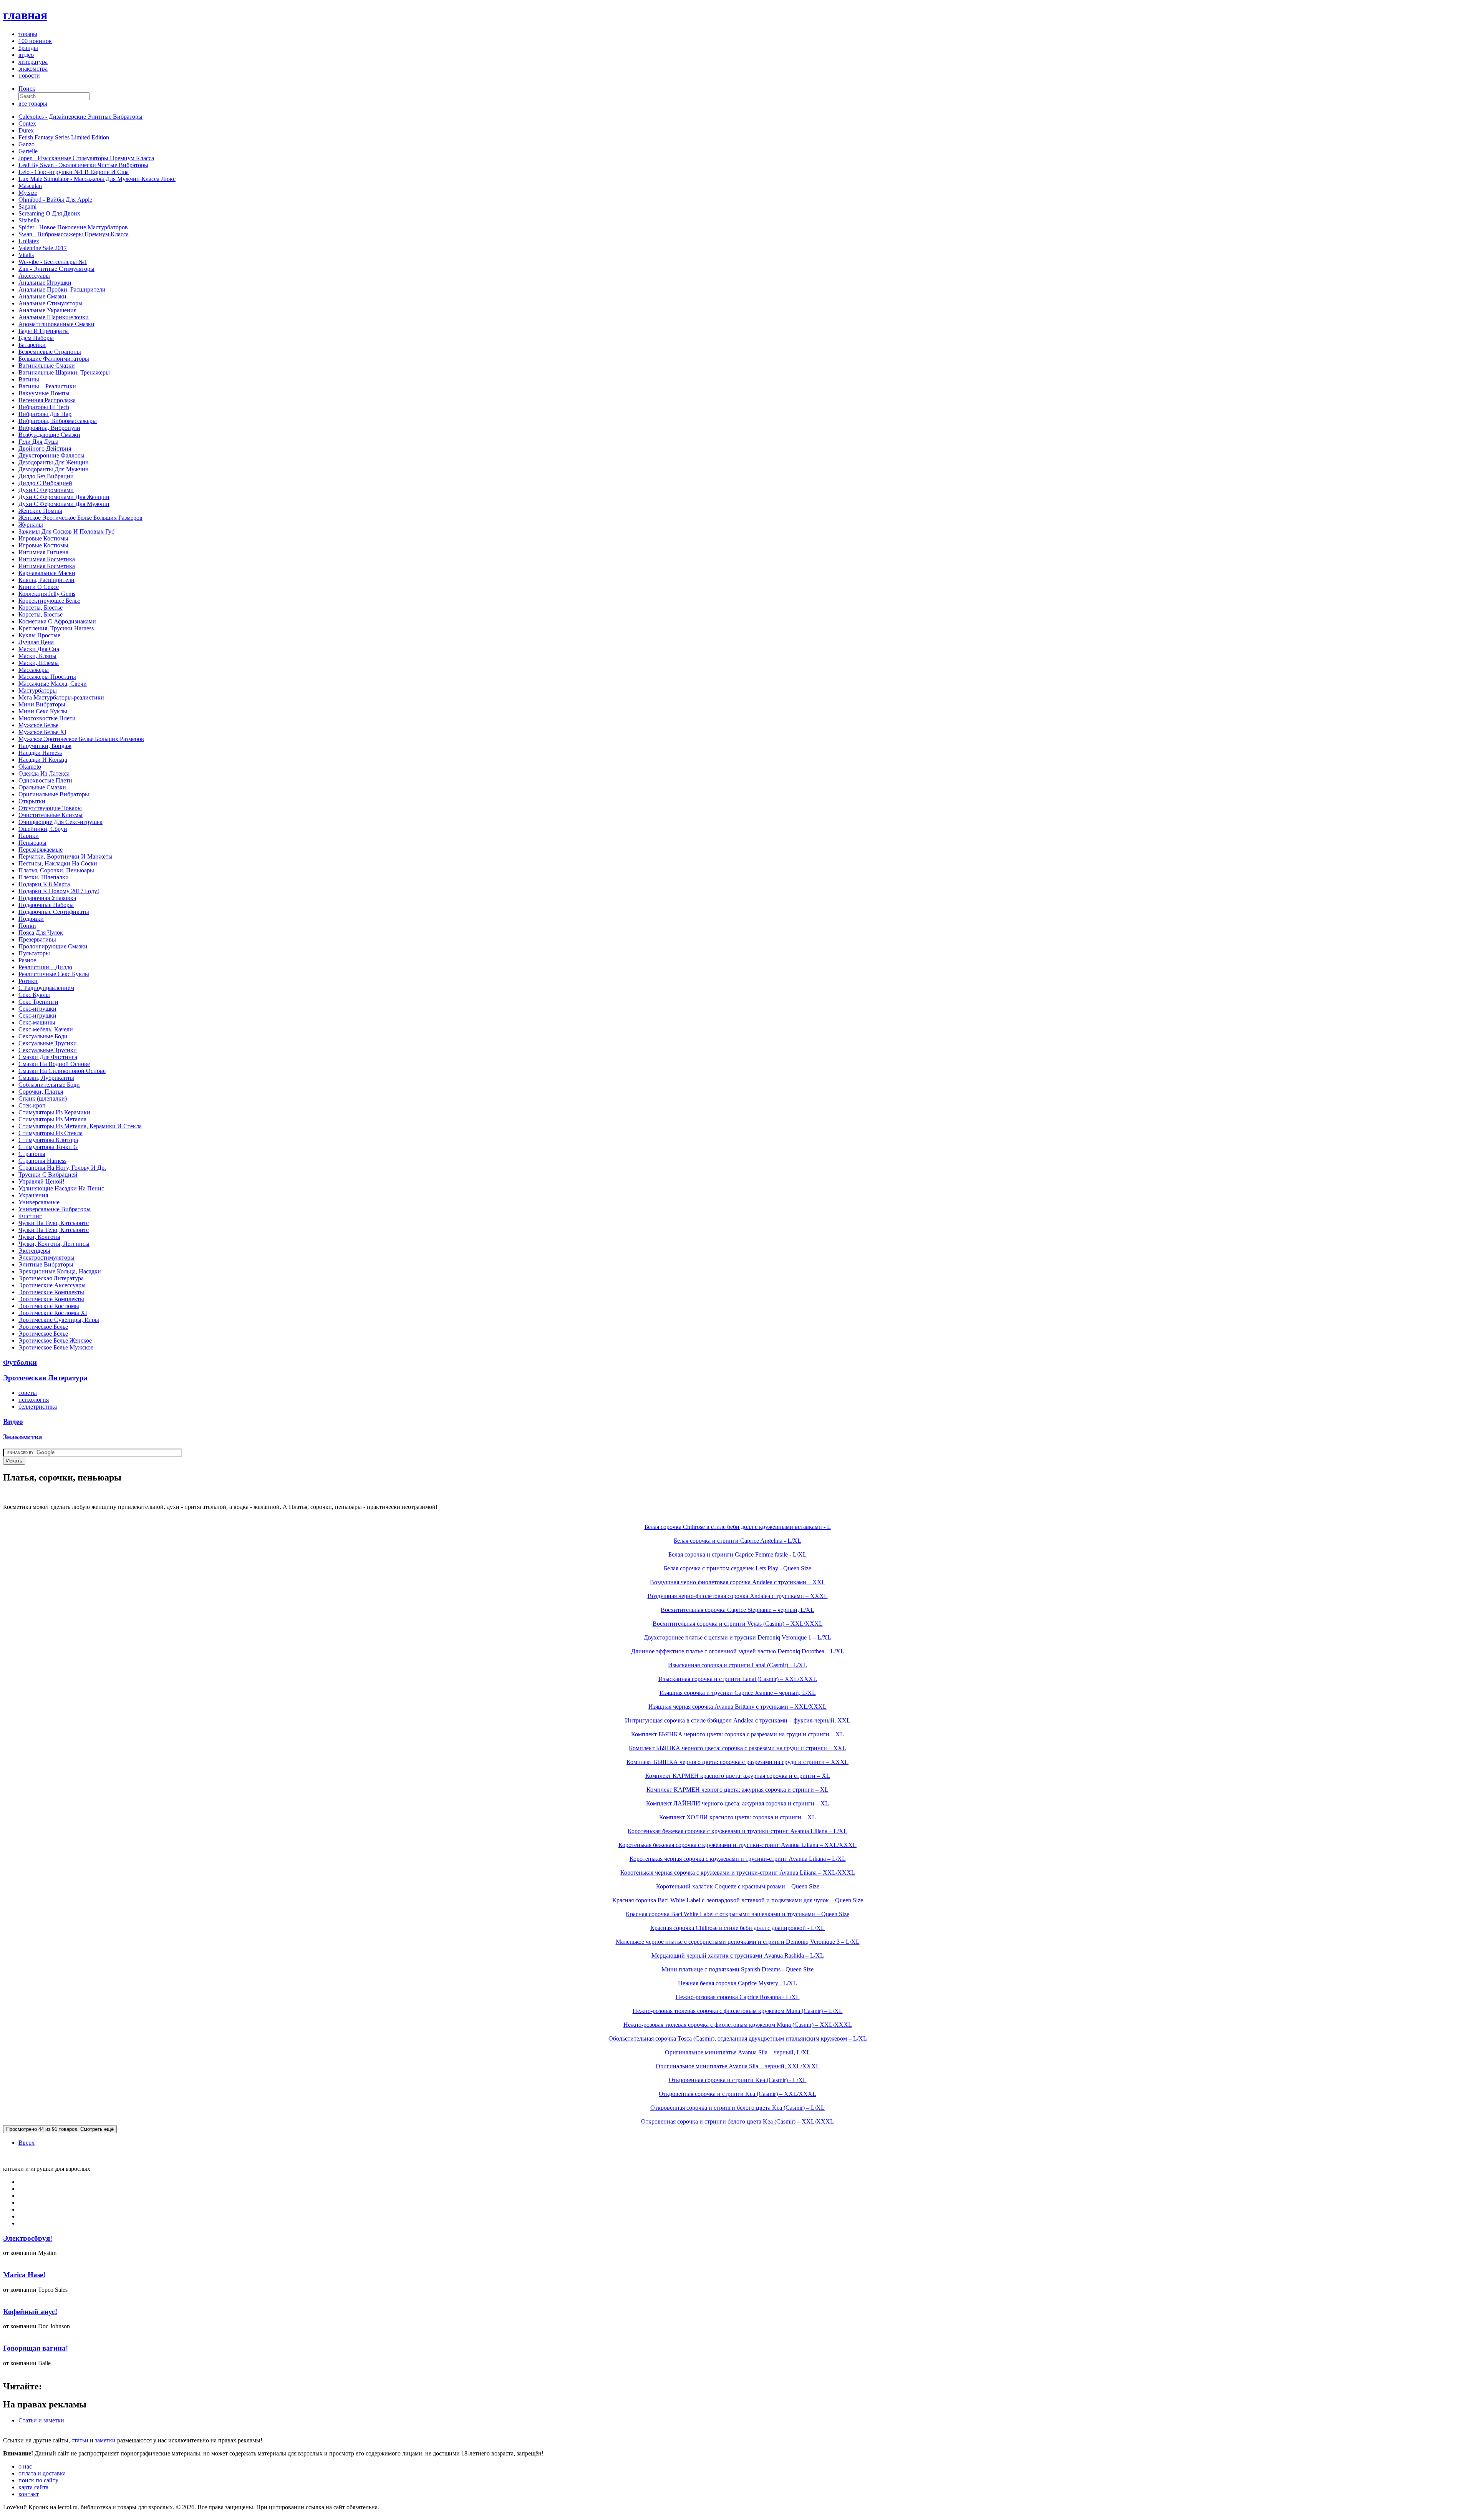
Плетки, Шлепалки (44, 877)
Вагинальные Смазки (47, 366)
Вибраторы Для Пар (45, 414)
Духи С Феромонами (46, 490)
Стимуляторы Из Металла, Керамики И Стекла (80, 1126)
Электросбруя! (28, 2238)
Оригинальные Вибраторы (54, 794)
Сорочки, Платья (41, 1092)
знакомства (33, 69)
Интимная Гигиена (43, 552)
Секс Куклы (34, 995)
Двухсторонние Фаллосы (51, 455)
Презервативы (37, 939)
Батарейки (32, 345)
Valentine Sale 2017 (43, 248)
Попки (27, 926)
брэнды (28, 48)
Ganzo (27, 144)
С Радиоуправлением (46, 988)
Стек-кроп (32, 1105)
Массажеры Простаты (47, 677)
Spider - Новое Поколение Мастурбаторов (73, 227)
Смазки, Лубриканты (46, 1078)
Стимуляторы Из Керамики (54, 1112)
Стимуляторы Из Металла (52, 1119)
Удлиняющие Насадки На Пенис (61, 1188)
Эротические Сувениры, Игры (59, 1320)
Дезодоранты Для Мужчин (54, 469)
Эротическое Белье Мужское (56, 1347)
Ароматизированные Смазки (56, 324)
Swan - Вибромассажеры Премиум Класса (74, 234)
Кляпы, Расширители (46, 580)
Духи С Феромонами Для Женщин (64, 497)
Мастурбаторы (38, 691)
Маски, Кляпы (37, 656)
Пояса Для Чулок (41, 933)
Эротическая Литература (51, 1278)
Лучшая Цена (36, 642)
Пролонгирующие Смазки (53, 946)
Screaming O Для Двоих (49, 213)
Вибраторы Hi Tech (44, 407)
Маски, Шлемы (39, 663)
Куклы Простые (39, 635)
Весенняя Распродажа (47, 400)
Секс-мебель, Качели (46, 1029)
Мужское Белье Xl (42, 732)
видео (26, 55)
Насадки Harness (40, 753)
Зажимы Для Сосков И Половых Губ (66, 531)
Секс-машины (37, 1022)
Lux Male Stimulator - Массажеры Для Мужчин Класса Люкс (97, 179)
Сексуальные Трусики (48, 1043)
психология (34, 1400)
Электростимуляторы (46, 1258)
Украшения (33, 1195)
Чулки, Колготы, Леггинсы (54, 1244)
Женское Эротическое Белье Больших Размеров (80, 518)
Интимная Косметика (47, 559)
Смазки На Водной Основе (54, 1064)
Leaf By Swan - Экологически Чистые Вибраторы (83, 165)
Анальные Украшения (47, 310)
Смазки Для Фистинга (48, 1057)
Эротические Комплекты (51, 1292)
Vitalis (26, 255)
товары (28, 34)
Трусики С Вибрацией (48, 1175)
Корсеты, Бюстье (41, 608)
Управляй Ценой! (41, 1181)
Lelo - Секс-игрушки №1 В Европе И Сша (74, 172)
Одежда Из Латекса (44, 773)
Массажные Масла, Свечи (53, 684)
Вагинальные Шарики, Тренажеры (64, 372)
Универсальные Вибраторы (55, 1209)
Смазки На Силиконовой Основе (62, 1071)
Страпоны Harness (42, 1161)
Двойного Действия (45, 448)
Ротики (28, 981)
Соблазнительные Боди (49, 1085)
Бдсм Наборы (36, 338)
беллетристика (38, 1407)
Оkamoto (30, 767)
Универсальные (39, 1202)
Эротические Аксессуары (52, 1285)
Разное (27, 960)
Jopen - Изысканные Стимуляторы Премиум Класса (86, 158)
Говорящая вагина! (36, 2348)
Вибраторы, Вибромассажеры (58, 421)
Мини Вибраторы (42, 704)
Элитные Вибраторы (46, 1264)
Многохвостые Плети (47, 718)
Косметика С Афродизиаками (57, 621)
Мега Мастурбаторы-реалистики (61, 697)
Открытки (32, 801)
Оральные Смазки (42, 787)
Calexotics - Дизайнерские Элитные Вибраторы (80, 117)
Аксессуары (34, 276)
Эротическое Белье (43, 1327)
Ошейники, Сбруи (43, 829)
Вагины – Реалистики (47, 386)
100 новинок (35, 41)
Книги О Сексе (39, 587)
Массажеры (34, 670)
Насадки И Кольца (43, 760)
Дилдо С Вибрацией (45, 483)
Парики (29, 836)
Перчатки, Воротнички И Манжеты (65, 856)
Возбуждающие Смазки (49, 435)
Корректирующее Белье (49, 601)
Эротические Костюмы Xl (53, 1313)
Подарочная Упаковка (47, 898)
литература (33, 62)
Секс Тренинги (38, 1002)
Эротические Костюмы (49, 1306)
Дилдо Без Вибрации (46, 476)
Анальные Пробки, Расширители (62, 289)
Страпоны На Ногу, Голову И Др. (62, 1168)
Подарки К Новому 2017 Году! (59, 891)
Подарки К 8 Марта (44, 884)
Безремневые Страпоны (50, 352)
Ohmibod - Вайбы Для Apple (55, 200)
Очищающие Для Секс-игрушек (60, 822)
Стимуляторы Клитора (48, 1140)
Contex (27, 124)
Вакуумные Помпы (44, 393)
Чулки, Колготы (39, 1237)
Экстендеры (34, 1251)
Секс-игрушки (37, 1009)
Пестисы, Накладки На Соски (58, 863)
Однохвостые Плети (45, 780)
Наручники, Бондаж (45, 746)
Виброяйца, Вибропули (49, 428)
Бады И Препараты (44, 331)
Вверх (27, 2143)
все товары (33, 104)
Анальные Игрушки (45, 283)
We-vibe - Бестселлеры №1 (53, 262)
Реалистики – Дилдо (45, 967)
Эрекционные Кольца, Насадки (60, 1271)
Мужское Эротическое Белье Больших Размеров (81, 739)
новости (29, 75)
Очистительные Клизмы (51, 815)
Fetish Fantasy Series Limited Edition (64, 137)
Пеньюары (32, 843)
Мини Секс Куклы (43, 711)
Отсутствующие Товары (50, 808)
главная (25, 15)
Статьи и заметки (41, 2420)
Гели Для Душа (38, 442)
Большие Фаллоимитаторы (54, 359)
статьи (80, 2440)
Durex (26, 130)
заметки (105, 2440)
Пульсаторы (34, 953)
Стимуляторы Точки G (48, 1147)
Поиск (27, 89)
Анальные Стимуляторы (51, 303)
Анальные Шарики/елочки (54, 317)
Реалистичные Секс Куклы (54, 974)
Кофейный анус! (30, 2312)
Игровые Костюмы (43, 538)
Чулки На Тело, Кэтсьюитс (54, 1223)
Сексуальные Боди (43, 1036)
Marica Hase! (24, 2275)
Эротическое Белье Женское (55, 1340)
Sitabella (29, 220)
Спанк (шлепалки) (43, 1098)
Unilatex (29, 241)
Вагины (29, 379)
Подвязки (31, 919)
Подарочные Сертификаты (54, 912)
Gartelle (28, 151)
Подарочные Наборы (46, 905)
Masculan (30, 186)
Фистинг (30, 1216)
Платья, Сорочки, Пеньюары (56, 870)
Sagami (27, 206)
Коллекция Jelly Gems (47, 594)
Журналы (31, 525)
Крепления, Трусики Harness (56, 628)
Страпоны (32, 1154)
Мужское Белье (38, 725)
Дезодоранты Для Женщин (54, 462)
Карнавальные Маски (47, 573)
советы (28, 1393)
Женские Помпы (40, 511)
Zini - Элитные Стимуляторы (56, 269)
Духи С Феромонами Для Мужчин (64, 504)
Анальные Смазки (42, 296)
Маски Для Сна (39, 649)
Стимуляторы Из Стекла (51, 1133)
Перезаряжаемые (41, 850)
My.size (28, 193)
